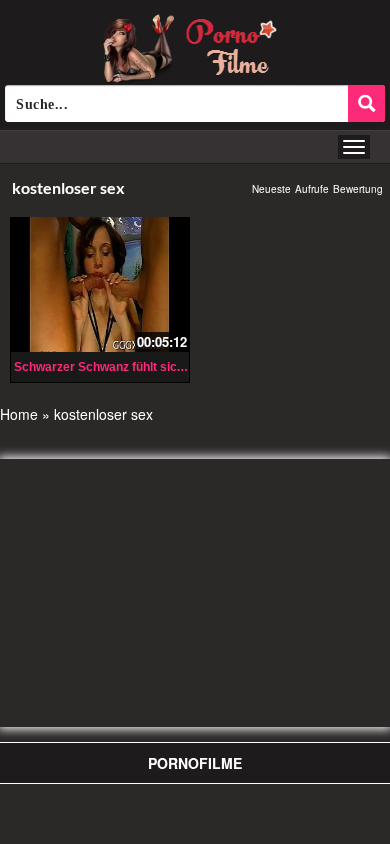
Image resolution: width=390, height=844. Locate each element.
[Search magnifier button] (366, 103)
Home (19, 414)
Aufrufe (312, 189)
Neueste (271, 189)
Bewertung (358, 189)
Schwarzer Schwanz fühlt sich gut (109, 367)
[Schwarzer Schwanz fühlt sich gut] (100, 282)
